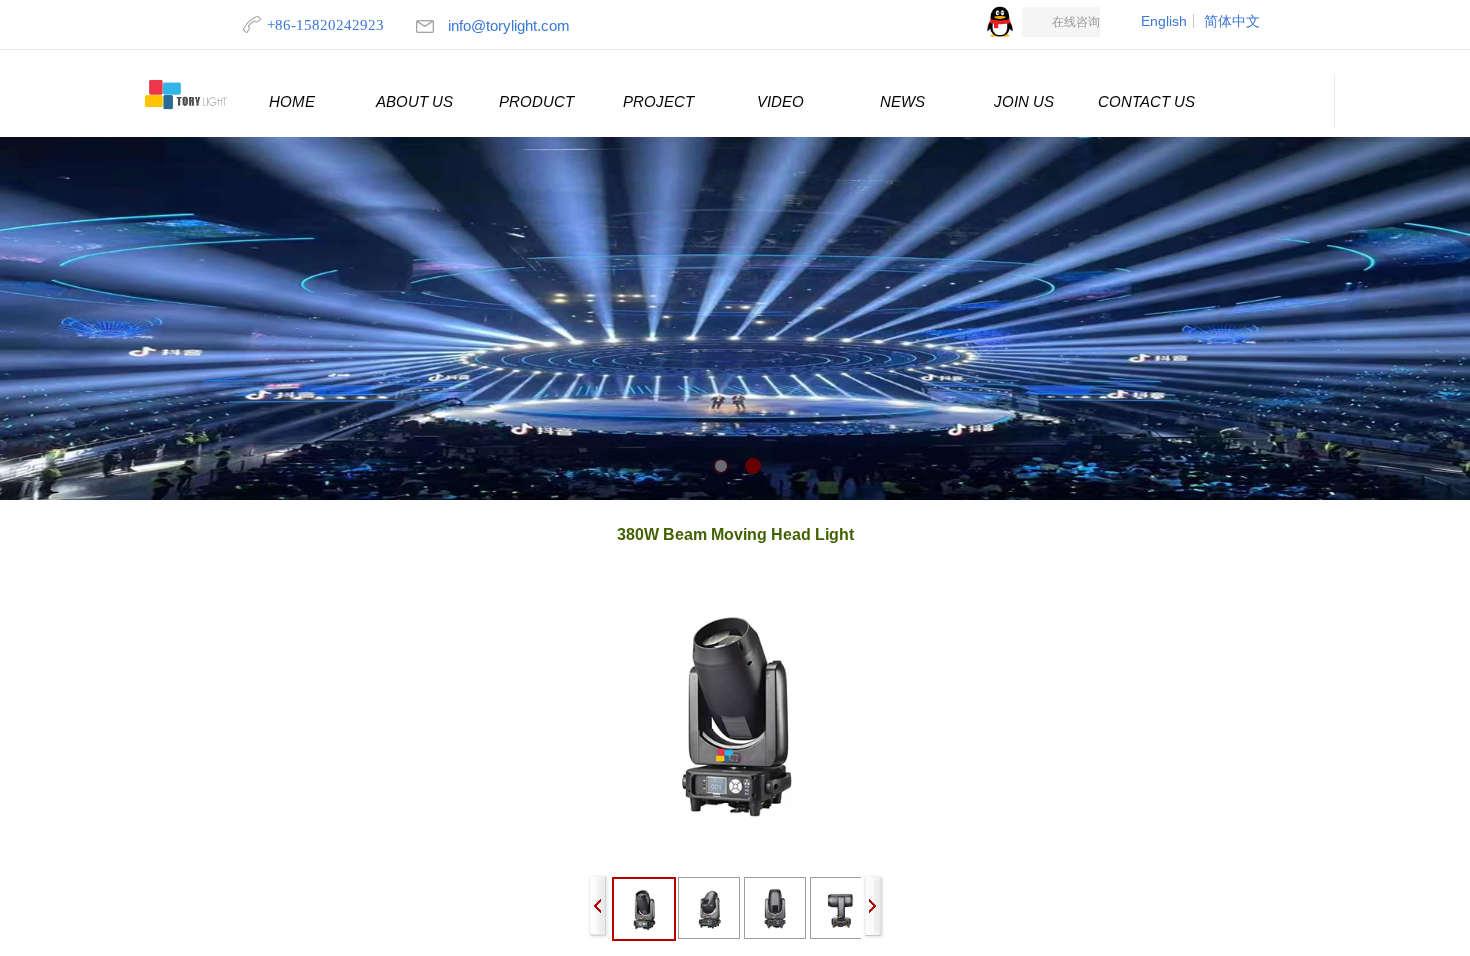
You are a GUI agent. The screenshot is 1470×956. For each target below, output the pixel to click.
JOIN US (1024, 101)
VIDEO (780, 101)
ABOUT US (414, 101)
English (1164, 21)
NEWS (902, 101)
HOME (292, 101)
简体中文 (1232, 21)
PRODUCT (536, 101)
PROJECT (658, 101)
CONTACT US (1146, 101)
